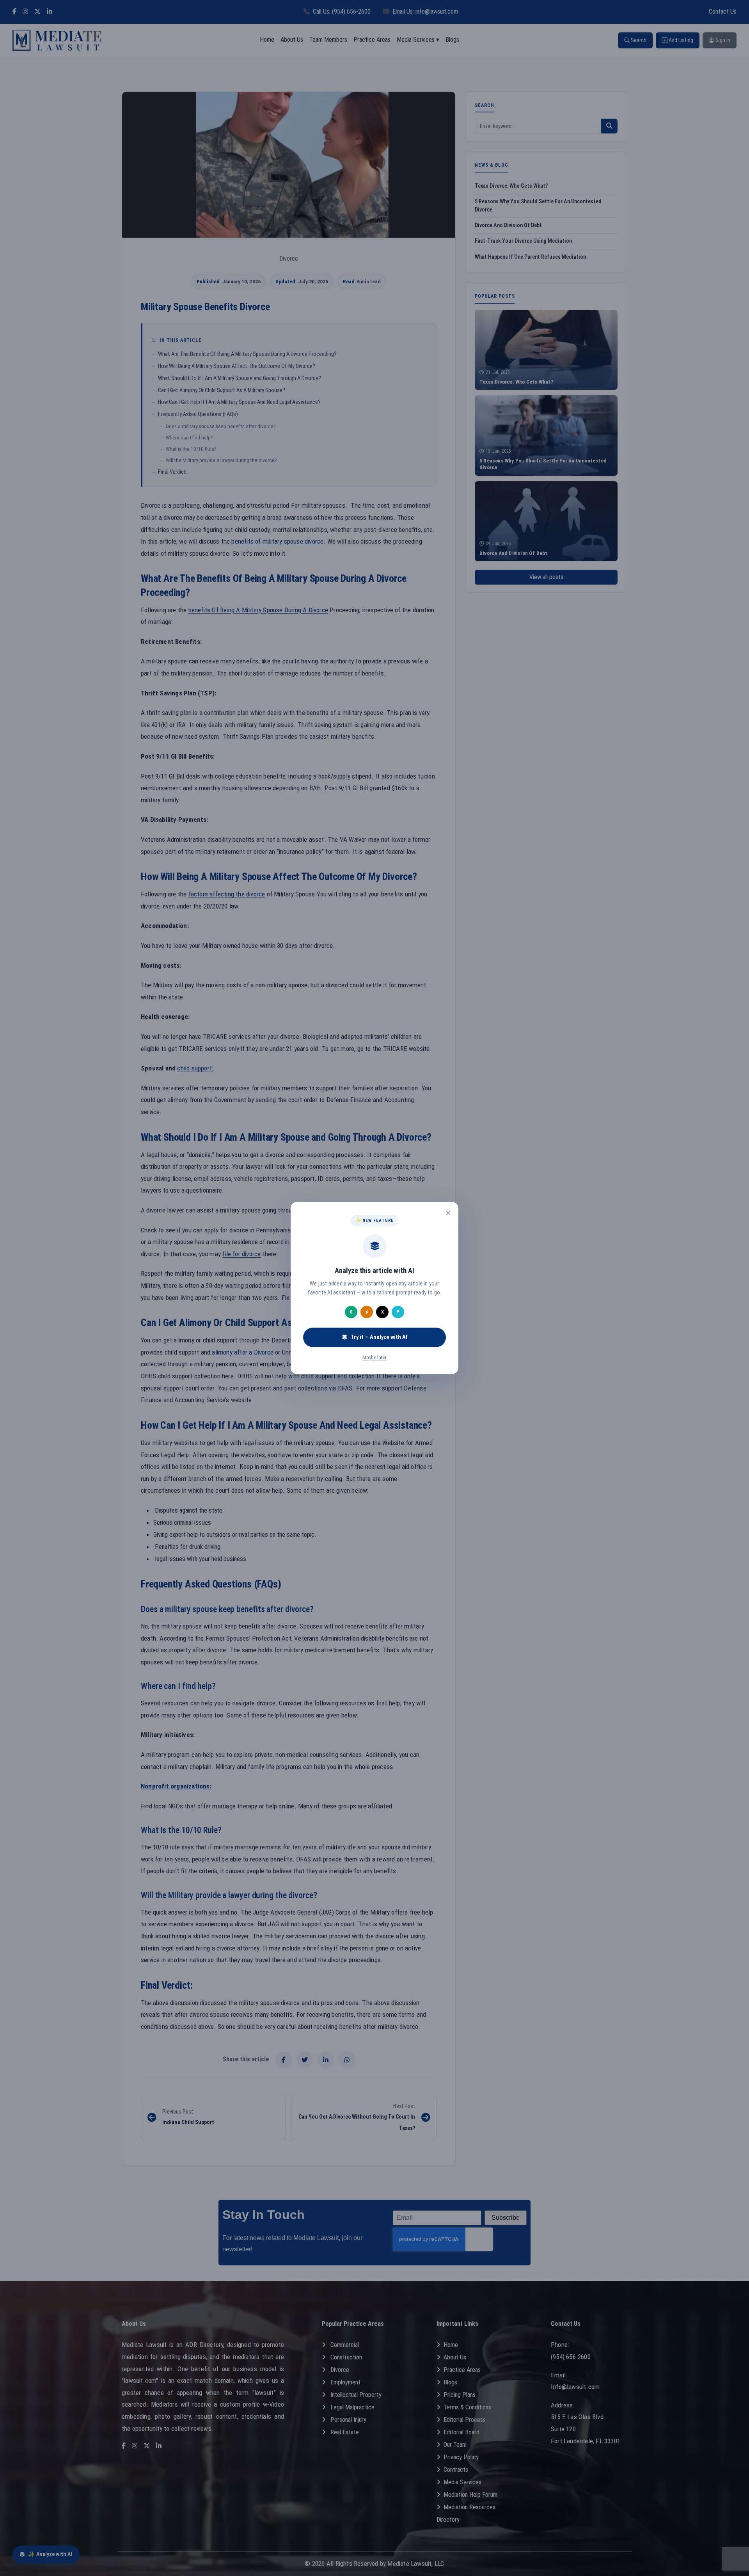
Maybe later (374, 1357)
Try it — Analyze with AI (379, 1337)
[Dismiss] (448, 1213)
